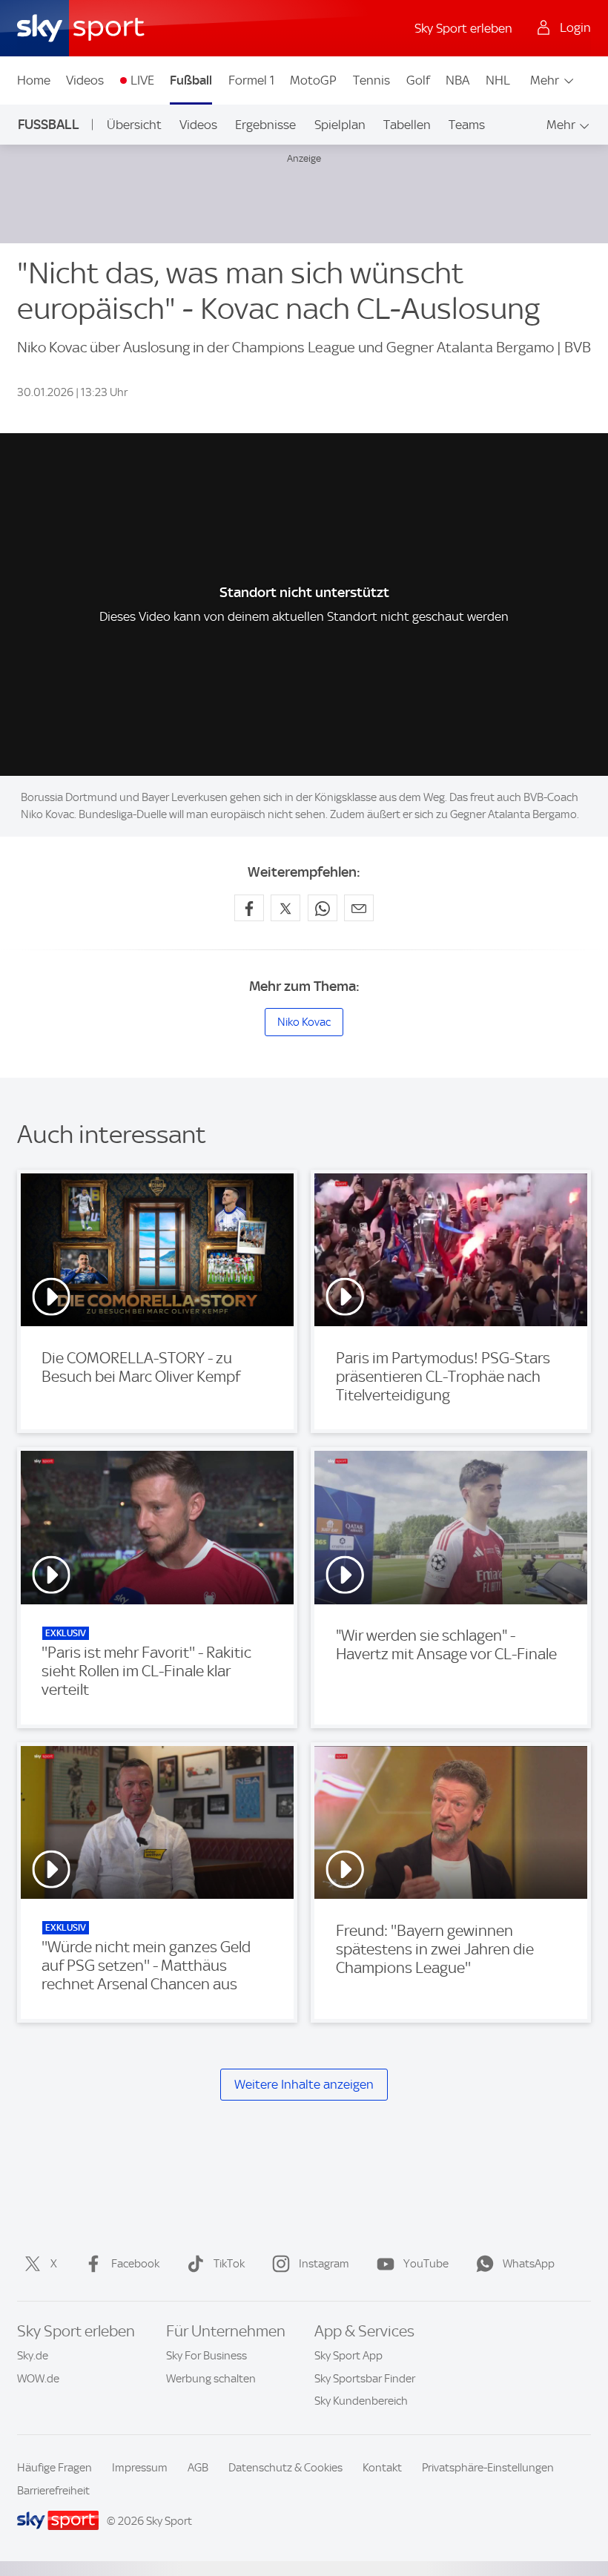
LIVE (142, 80)
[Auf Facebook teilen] (249, 908)
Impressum (140, 2468)
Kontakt (382, 2468)
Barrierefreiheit (53, 2491)
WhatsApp (529, 2264)
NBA (457, 80)
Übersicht (134, 125)
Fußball (191, 80)
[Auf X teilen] (285, 908)
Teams (467, 125)
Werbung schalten (211, 2379)
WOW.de (38, 2379)
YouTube (426, 2264)
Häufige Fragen (54, 2468)
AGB (198, 2468)
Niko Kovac (304, 1022)
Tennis (371, 80)
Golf (418, 80)
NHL (498, 80)
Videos (85, 80)
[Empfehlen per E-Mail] (359, 908)
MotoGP (313, 80)
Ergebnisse (265, 125)
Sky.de (33, 2356)
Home (34, 80)
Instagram (324, 2264)
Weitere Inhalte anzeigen (304, 2084)
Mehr (545, 80)
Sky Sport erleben (463, 28)
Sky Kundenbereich (361, 2401)
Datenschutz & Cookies (285, 2468)
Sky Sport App (348, 2356)
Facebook (135, 2264)
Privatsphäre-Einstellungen (488, 2468)
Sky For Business (206, 2356)
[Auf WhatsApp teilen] (323, 908)
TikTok (229, 2264)
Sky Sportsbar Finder (365, 2379)
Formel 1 (251, 80)
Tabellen (407, 125)
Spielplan (340, 125)
